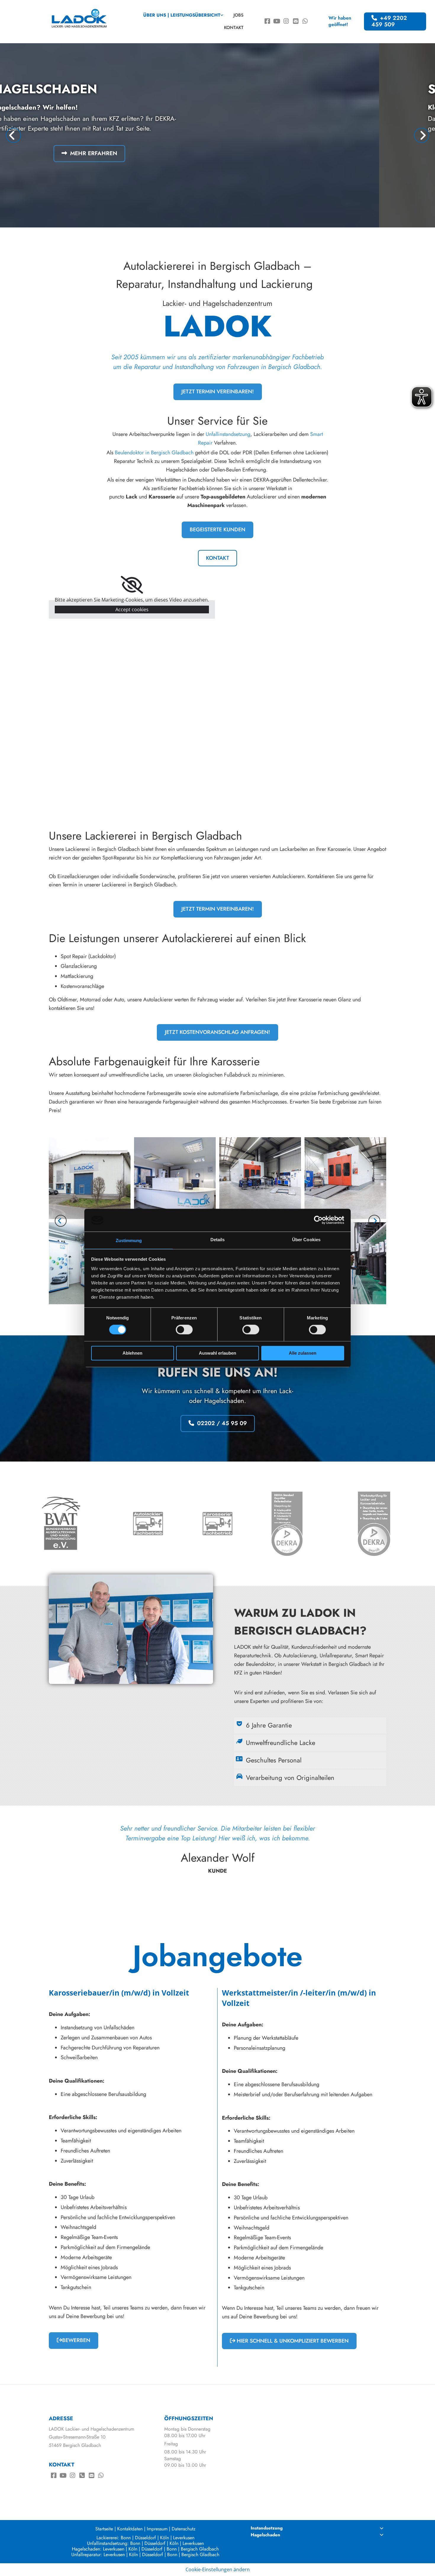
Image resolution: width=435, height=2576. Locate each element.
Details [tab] (218, 1240)
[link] (183, 15)
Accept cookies (132, 609)
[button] (395, 22)
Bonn (126, 2538)
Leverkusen (184, 2538)
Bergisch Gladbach (200, 2549)
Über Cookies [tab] (306, 1240)
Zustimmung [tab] (129, 1240)
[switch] (184, 1330)
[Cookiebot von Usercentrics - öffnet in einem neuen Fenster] (318, 1220)
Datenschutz (183, 2529)
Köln (165, 2538)
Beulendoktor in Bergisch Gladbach (154, 453)
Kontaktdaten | (131, 2529)
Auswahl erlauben (217, 1353)
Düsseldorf (145, 2538)
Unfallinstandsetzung (228, 434)
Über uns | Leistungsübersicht (182, 15)
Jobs (239, 15)
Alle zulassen (303, 1353)
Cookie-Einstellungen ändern (218, 2569)
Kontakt (234, 28)
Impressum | (158, 2529)
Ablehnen (132, 1353)
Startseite (104, 2529)
